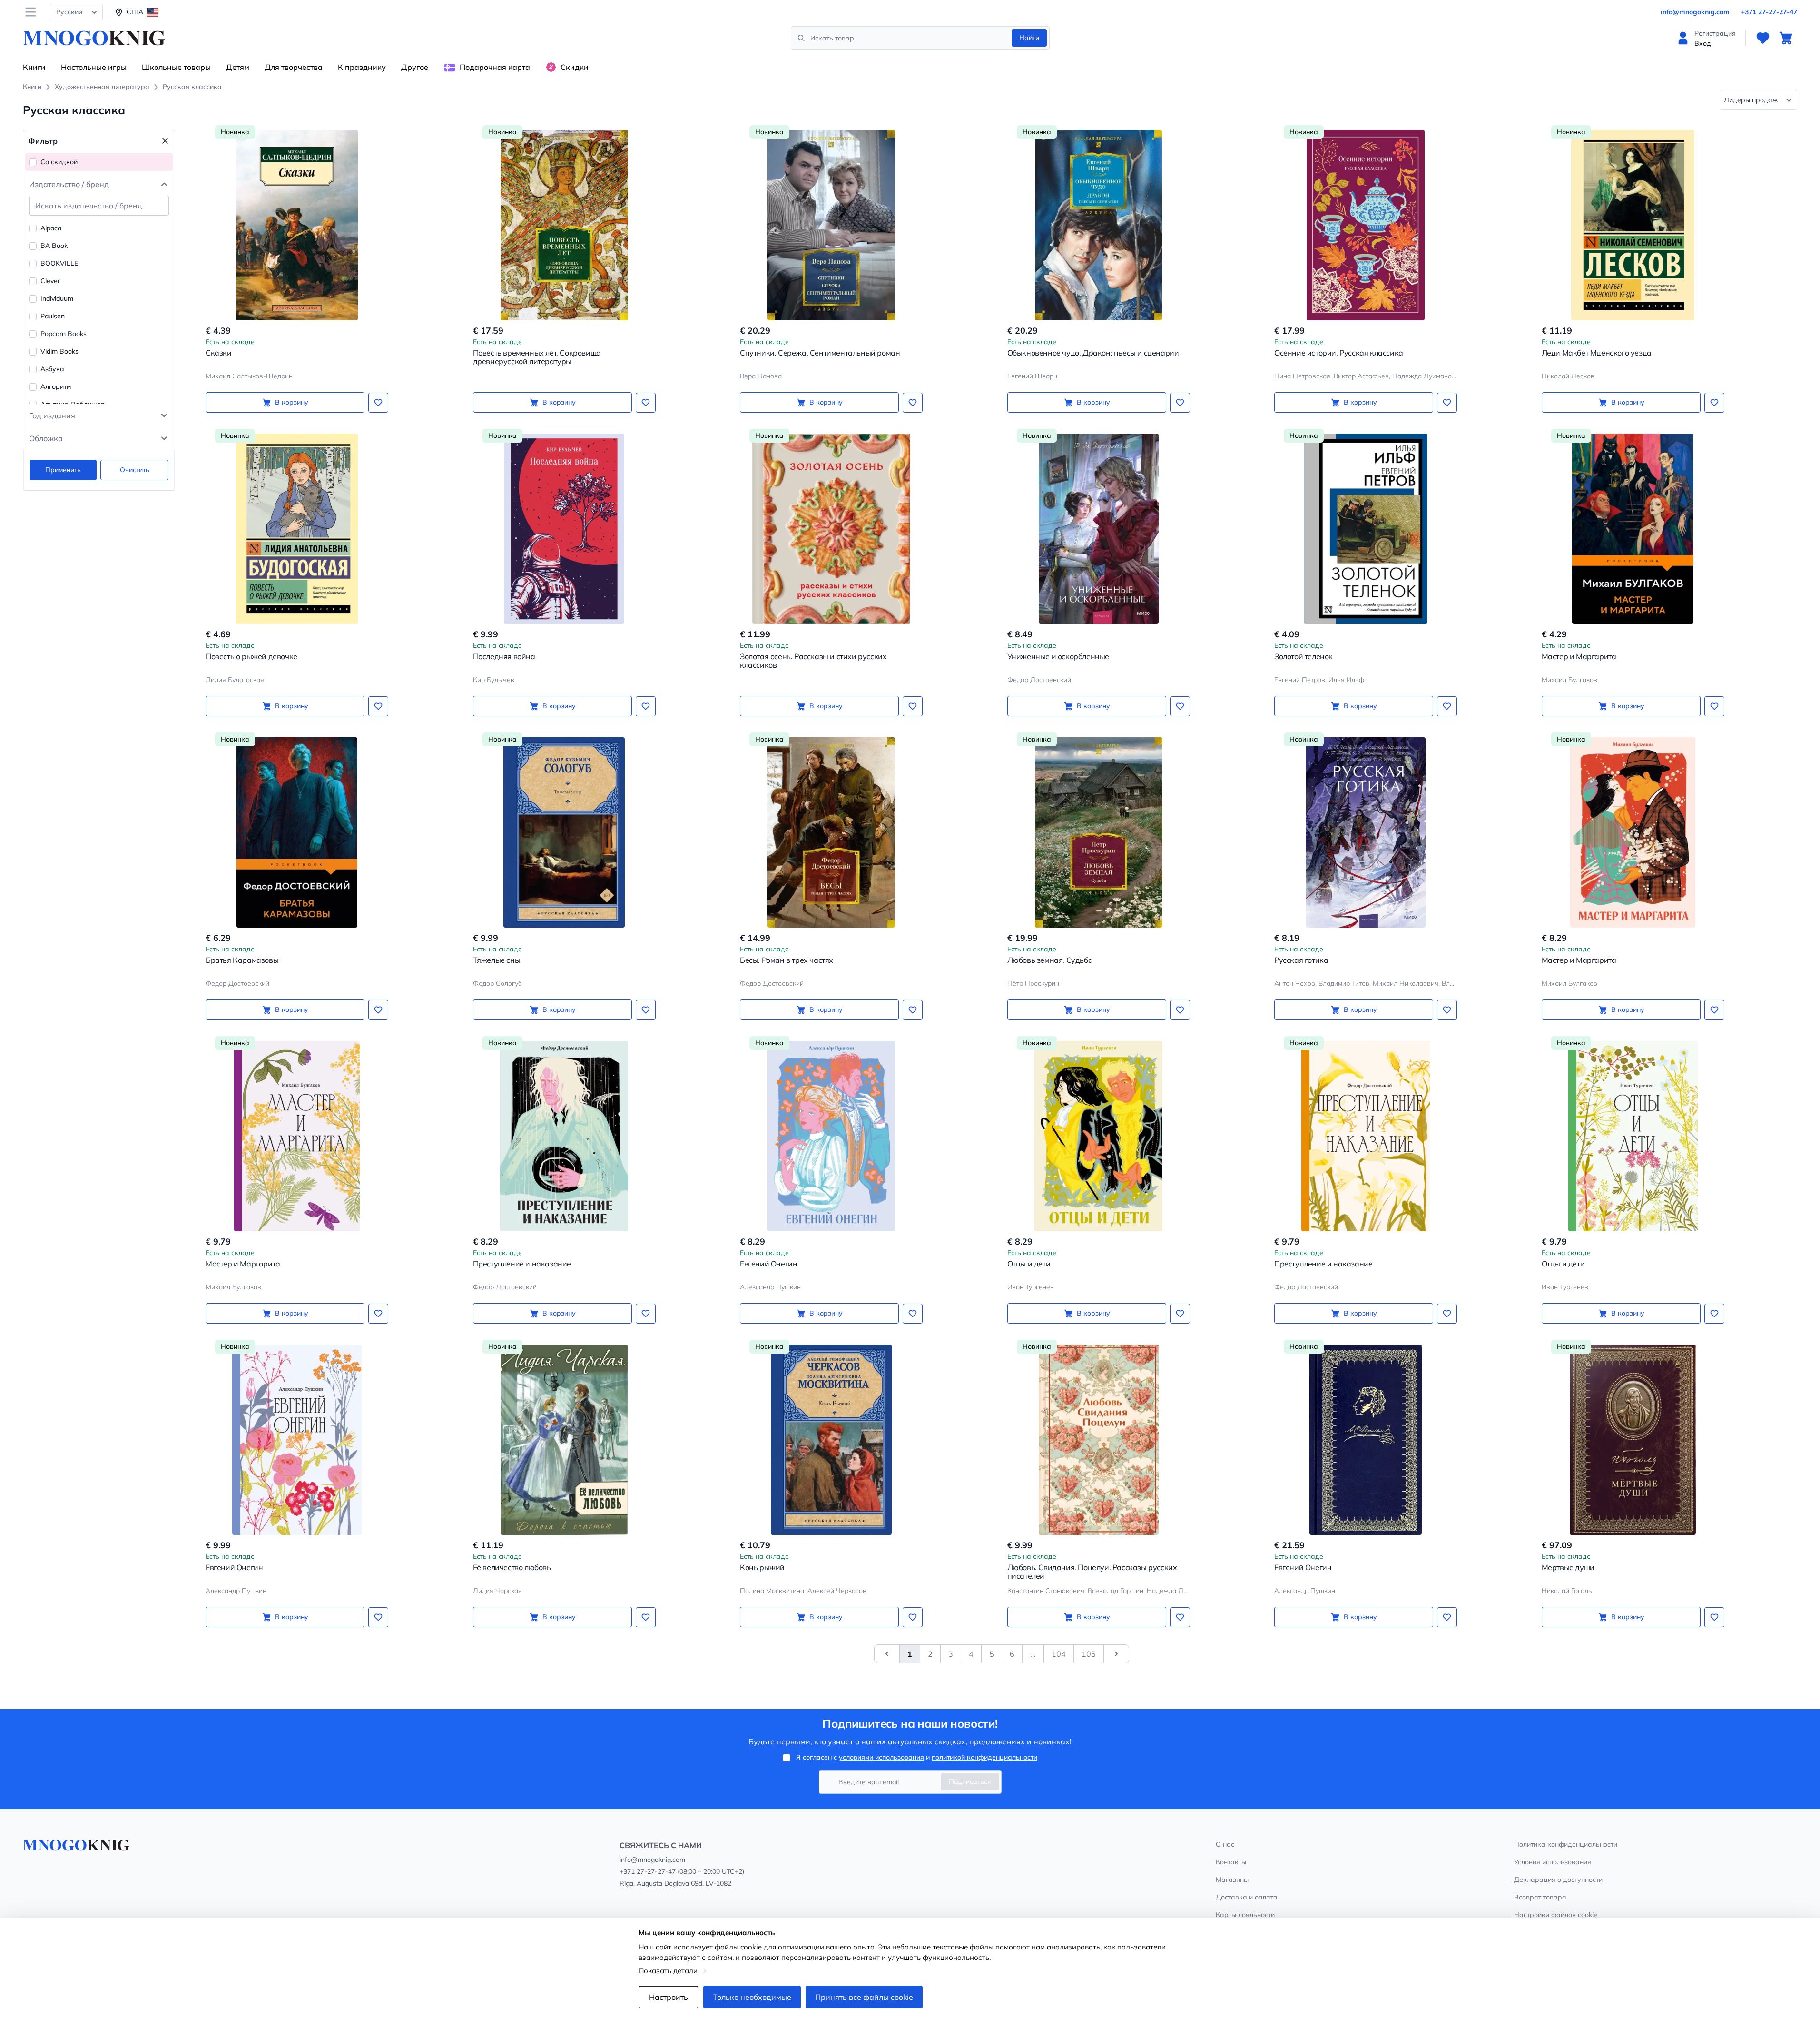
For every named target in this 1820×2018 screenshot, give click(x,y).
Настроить (669, 1997)
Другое (415, 67)
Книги (34, 67)
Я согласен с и (917, 1757)
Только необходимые (752, 1997)
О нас (1225, 1844)
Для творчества (294, 67)
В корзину (292, 402)
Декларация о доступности (1558, 1880)
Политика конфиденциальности (1566, 1844)
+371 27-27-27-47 (1769, 12)
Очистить (135, 470)
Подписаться (970, 1781)
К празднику (362, 67)
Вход (1703, 43)
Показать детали (668, 1971)
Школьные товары (176, 67)
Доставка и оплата (1247, 1897)
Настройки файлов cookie (1556, 1915)
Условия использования (1553, 1862)
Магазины (1232, 1880)
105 (1089, 1654)
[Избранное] (1763, 38)
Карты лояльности (1245, 1915)
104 (1059, 1654)
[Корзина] (1786, 38)
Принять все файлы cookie (864, 1997)
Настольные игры (94, 67)
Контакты (1231, 1862)
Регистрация (1715, 33)
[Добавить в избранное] (378, 403)
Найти (1029, 38)
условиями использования (881, 1757)
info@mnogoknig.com (1695, 12)
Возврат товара (1540, 1897)
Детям (238, 67)
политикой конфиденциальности (984, 1757)
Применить (63, 470)
